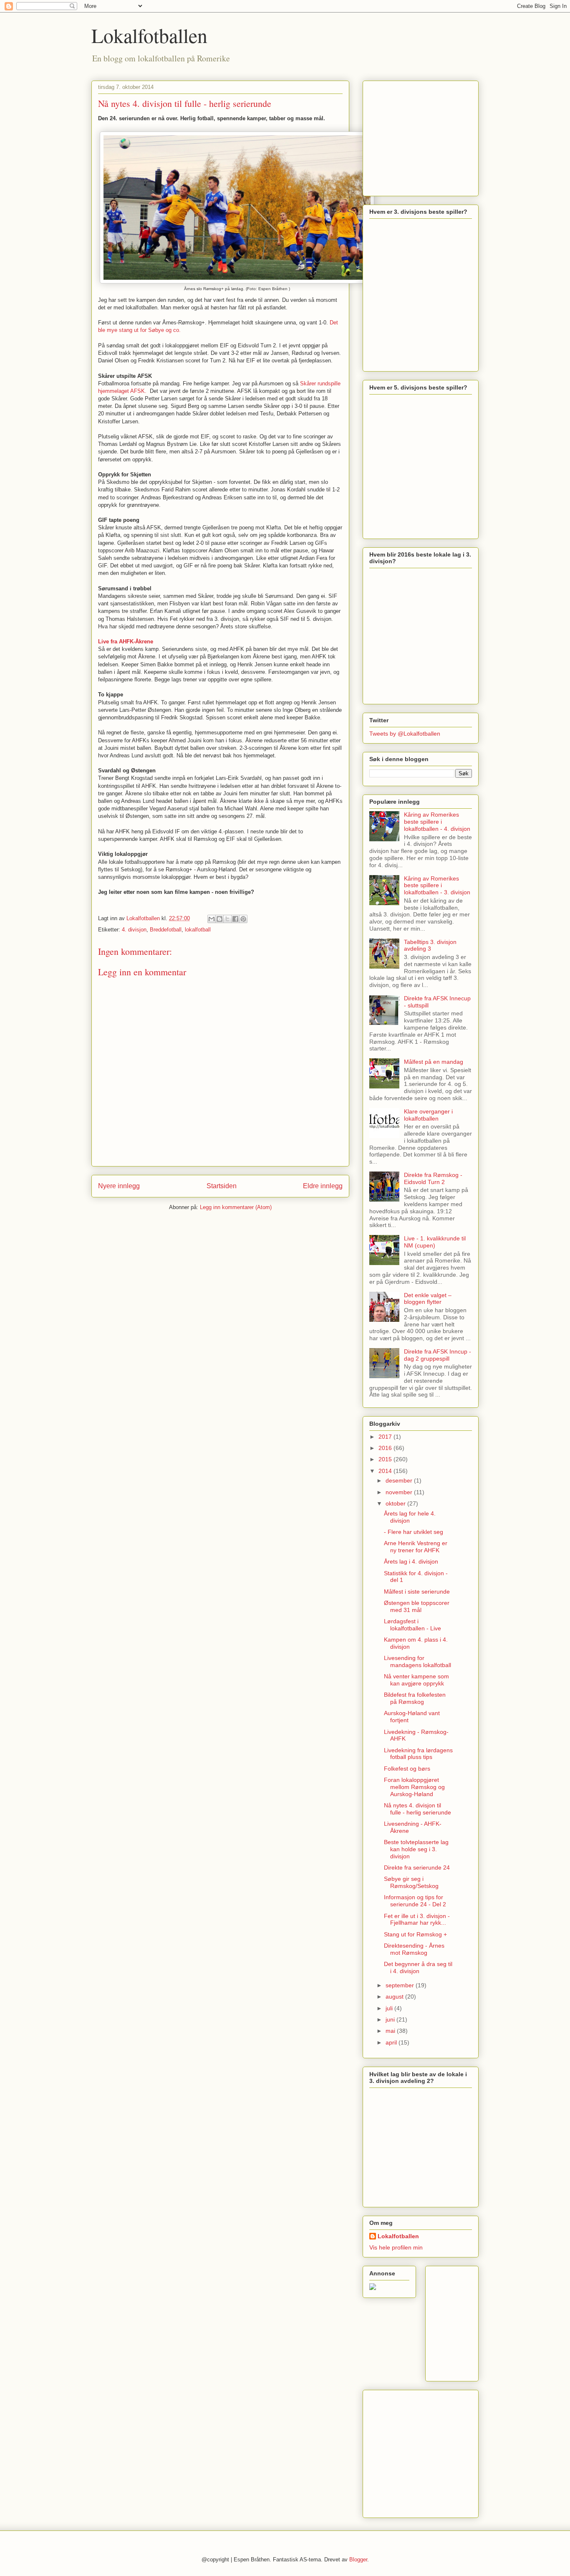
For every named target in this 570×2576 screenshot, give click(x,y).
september (401, 1985)
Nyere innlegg (119, 1186)
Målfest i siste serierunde (417, 1592)
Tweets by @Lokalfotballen (405, 734)
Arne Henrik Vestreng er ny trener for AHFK (416, 1547)
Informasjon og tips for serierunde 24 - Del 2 (415, 1901)
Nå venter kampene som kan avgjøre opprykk (416, 1680)
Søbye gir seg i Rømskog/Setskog (411, 1882)
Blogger (358, 2560)
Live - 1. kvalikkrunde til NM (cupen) (435, 1242)
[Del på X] (227, 919)
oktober (396, 1503)
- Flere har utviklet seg (414, 1532)
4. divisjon (134, 930)
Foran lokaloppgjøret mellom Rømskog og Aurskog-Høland (414, 1787)
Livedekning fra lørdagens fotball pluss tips (418, 1754)
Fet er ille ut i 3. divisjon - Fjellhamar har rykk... (417, 1919)
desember (400, 1480)
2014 (386, 1471)
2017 (386, 1437)
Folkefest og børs (407, 1769)
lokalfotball (198, 930)
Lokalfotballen (149, 35)
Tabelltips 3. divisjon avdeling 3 (430, 945)
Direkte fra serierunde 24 (417, 1867)
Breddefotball (166, 930)
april (392, 2042)
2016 (386, 1448)
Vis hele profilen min (396, 2247)
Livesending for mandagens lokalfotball (417, 1661)
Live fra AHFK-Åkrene (126, 641)
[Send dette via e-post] (212, 919)
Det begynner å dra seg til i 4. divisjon (418, 1967)
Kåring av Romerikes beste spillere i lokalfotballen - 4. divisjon (437, 822)
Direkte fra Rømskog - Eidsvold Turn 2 (433, 1178)
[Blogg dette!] (219, 919)
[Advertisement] (421, 136)
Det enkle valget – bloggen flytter (428, 1299)
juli (390, 2008)
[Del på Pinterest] (243, 919)
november (400, 1492)
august (395, 1997)
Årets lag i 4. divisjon (411, 1561)
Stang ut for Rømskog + (415, 1934)
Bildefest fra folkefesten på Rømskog (415, 1698)
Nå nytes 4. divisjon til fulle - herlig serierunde (417, 1809)
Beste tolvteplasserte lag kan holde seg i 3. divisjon (416, 1849)
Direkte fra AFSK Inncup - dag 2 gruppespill (438, 1355)
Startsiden (222, 1186)
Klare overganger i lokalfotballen (428, 1115)
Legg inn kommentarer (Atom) (236, 1207)
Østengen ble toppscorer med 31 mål (417, 1606)
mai (391, 2031)
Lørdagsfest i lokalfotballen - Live (412, 1625)
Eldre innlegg (323, 1186)
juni (391, 2019)
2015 (386, 1459)
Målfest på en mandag (434, 1062)
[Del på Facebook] (235, 919)
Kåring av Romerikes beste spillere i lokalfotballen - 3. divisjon (437, 886)
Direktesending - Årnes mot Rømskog (414, 1949)
